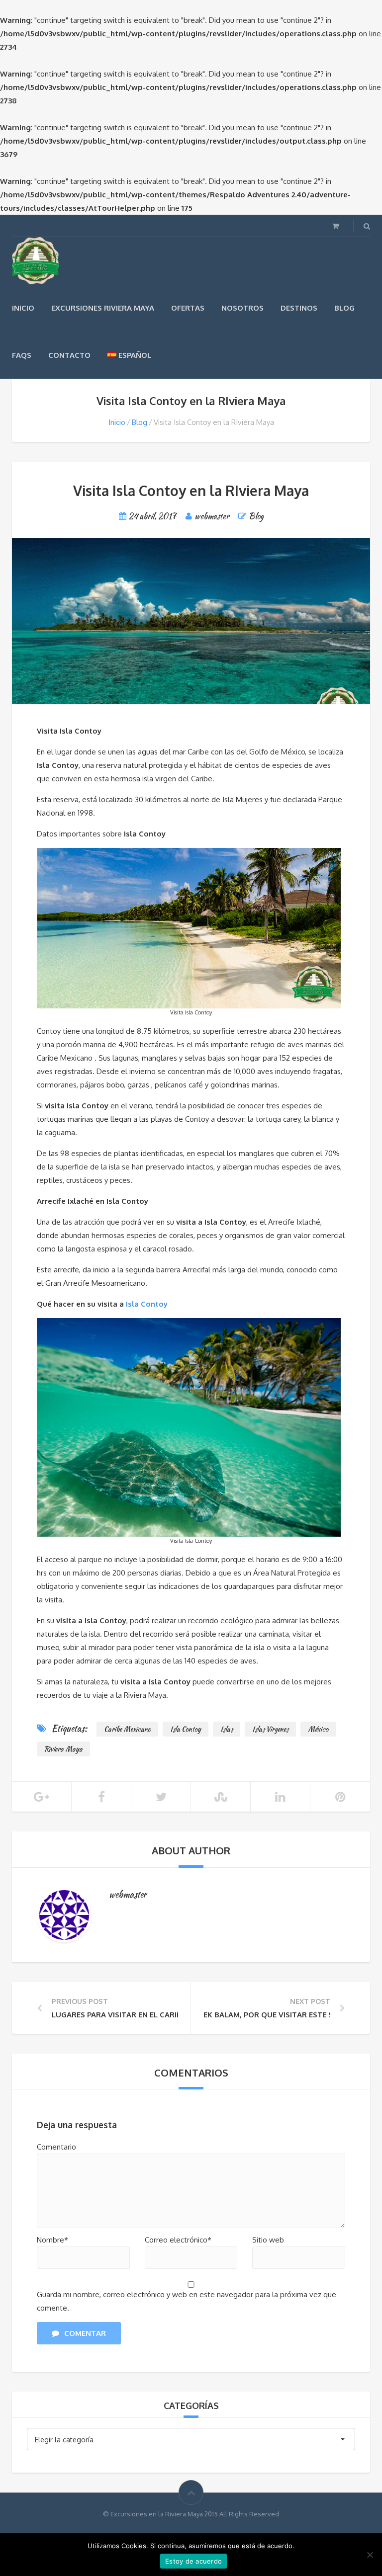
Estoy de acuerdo (193, 2561)
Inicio (23, 308)
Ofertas (188, 308)
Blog (344, 308)
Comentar (85, 2333)
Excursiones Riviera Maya (103, 308)
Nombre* (52, 2240)
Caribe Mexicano (127, 1729)
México (318, 1729)
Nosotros (242, 308)
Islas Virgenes (270, 1729)
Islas (227, 1729)
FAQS (22, 355)
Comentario (56, 2147)
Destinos (299, 308)
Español (135, 355)
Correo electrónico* (178, 2240)
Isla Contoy (147, 1304)
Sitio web (268, 2240)
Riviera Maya (63, 1749)
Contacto (69, 355)
